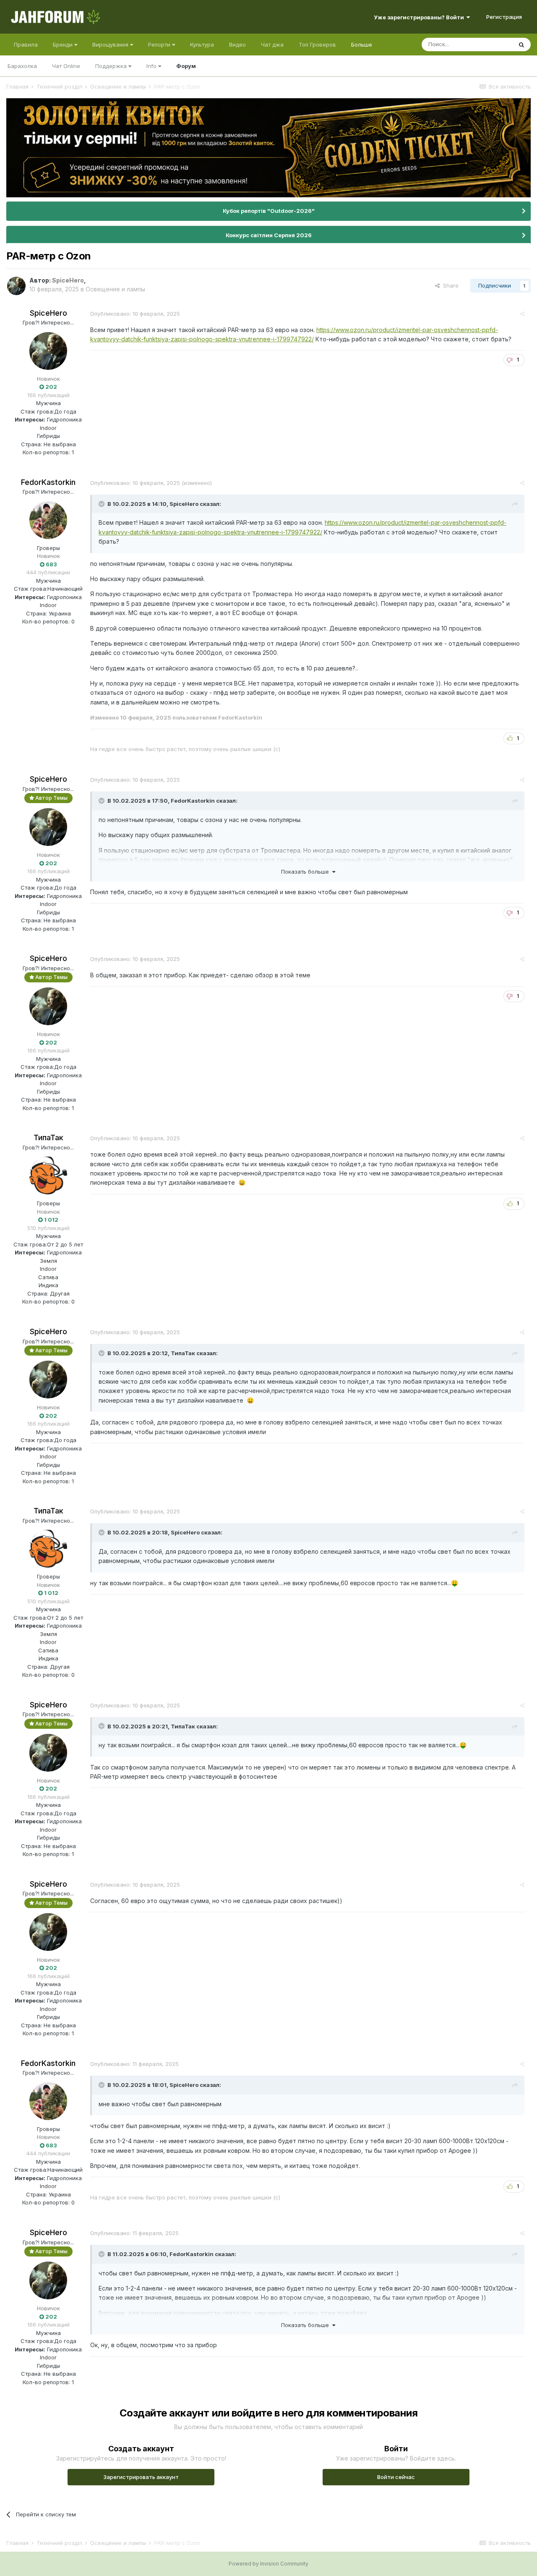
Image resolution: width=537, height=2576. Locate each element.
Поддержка (112, 66)
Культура (202, 45)
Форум (186, 66)
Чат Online (66, 66)
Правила (26, 45)
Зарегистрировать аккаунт (141, 2477)
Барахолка (22, 66)
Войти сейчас (396, 2477)
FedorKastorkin (48, 482)
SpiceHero (48, 313)
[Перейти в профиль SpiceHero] (16, 286)
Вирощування (111, 45)
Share (449, 285)
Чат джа (272, 45)
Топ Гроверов (317, 45)
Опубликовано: (135, 314)
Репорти (160, 45)
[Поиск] (521, 45)
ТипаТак (48, 1137)
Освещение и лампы (115, 289)
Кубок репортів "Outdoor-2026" (269, 211)
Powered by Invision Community (268, 2564)
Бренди (64, 45)
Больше (362, 45)
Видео (237, 45)
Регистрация (504, 17)
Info (152, 66)
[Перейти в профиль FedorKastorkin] (48, 520)
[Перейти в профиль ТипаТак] (48, 1175)
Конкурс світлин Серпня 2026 (269, 235)
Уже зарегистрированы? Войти (420, 17)
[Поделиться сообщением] (522, 314)
